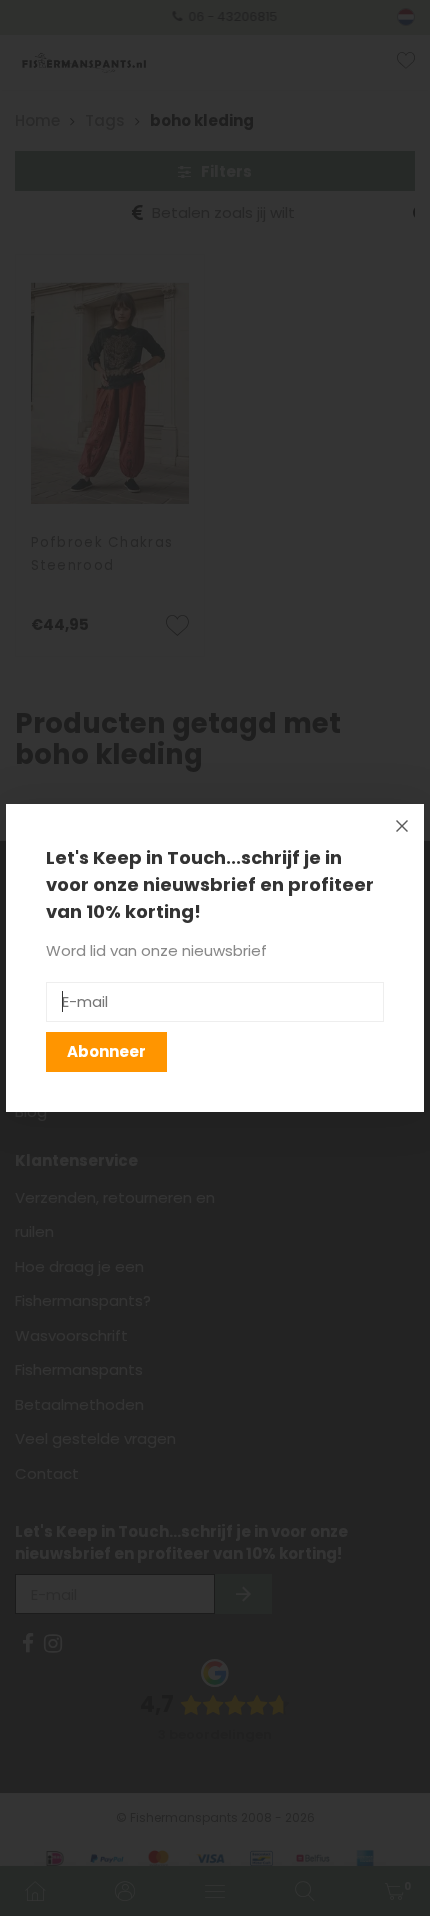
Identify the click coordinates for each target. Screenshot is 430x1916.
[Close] (402, 826)
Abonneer (106, 1051)
